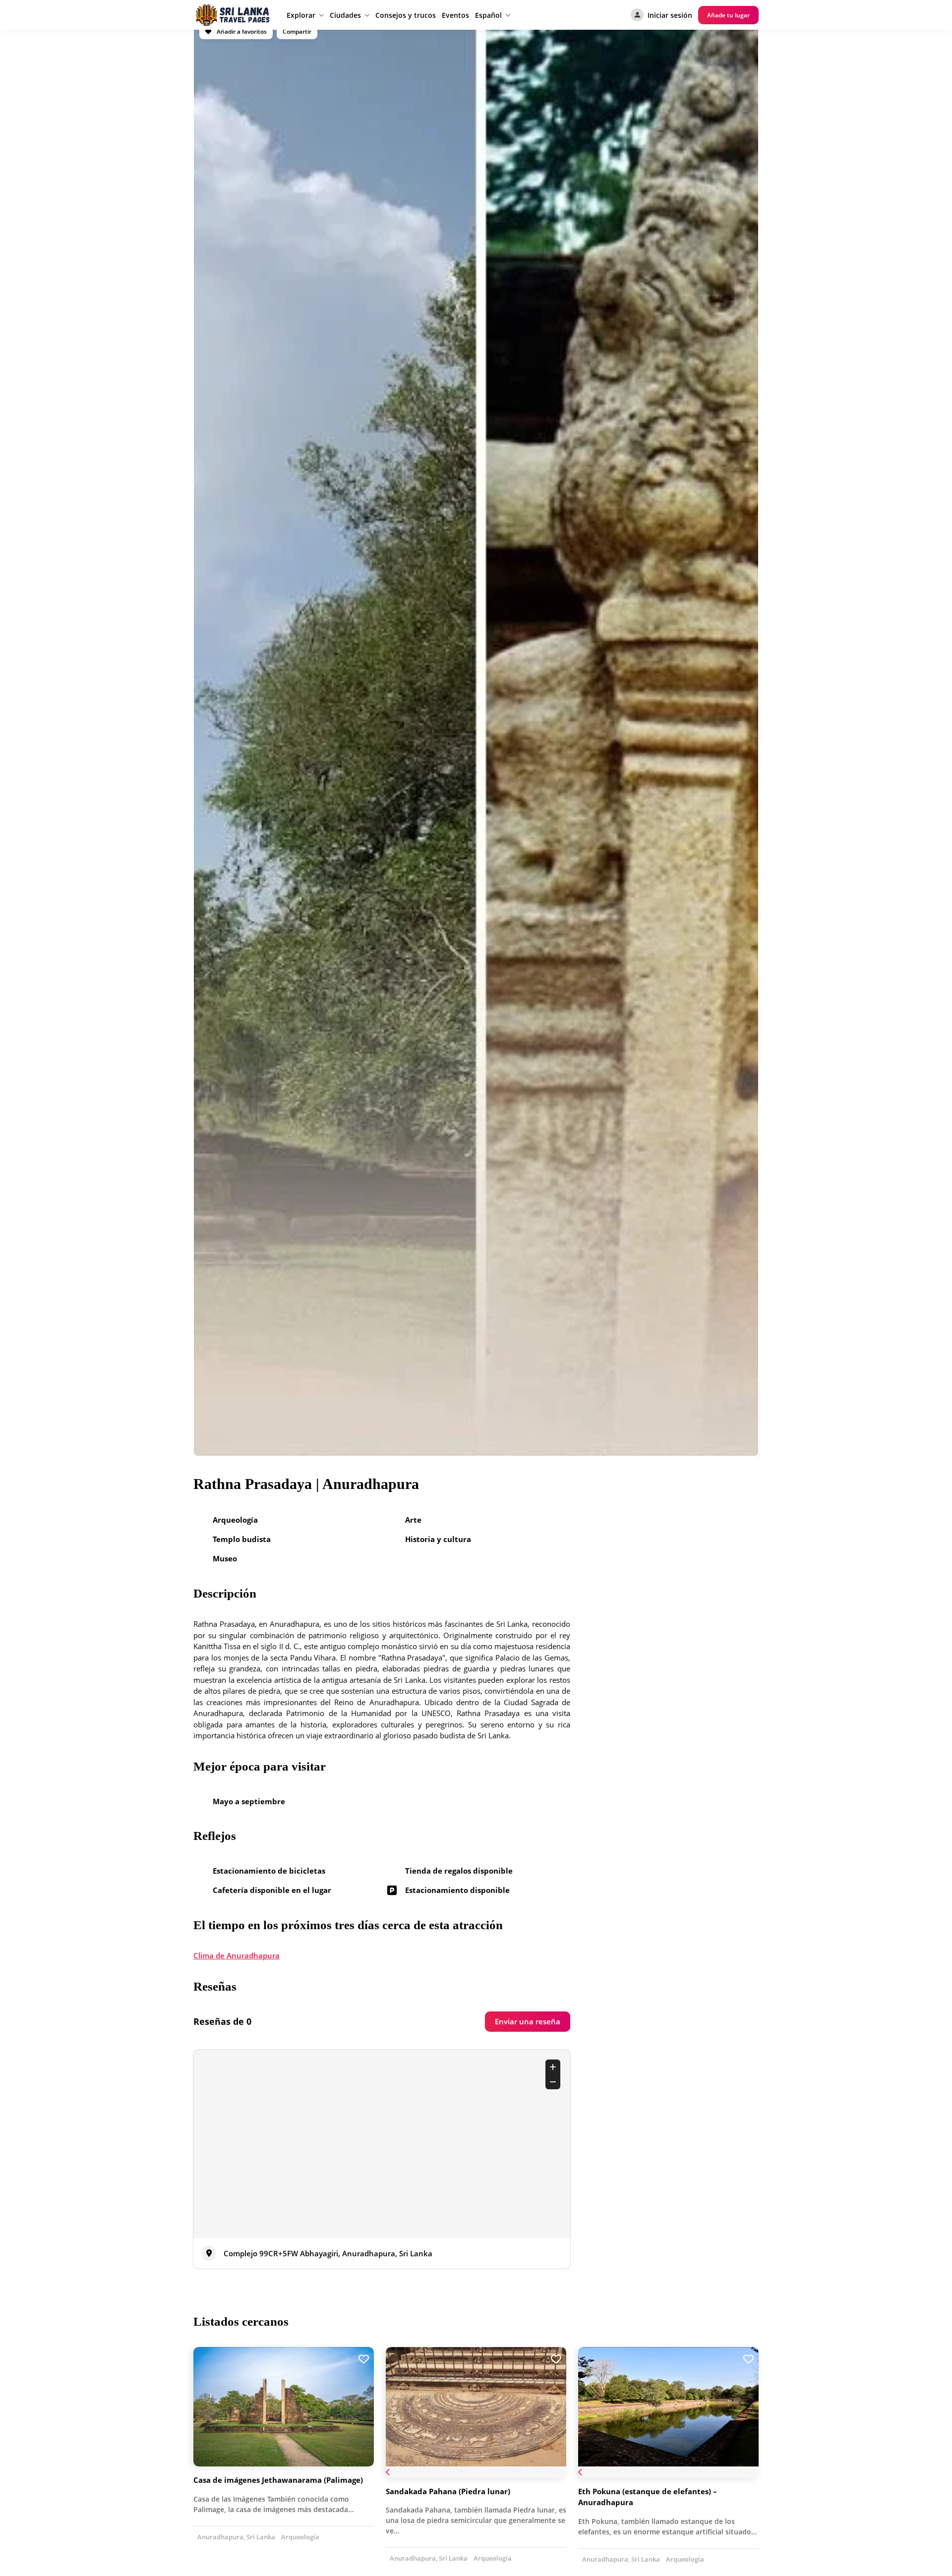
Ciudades (345, 15)
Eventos (455, 15)
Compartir (297, 31)
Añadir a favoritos (241, 31)
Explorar (301, 15)
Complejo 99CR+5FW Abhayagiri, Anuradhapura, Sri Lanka (328, 2253)
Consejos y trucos (406, 15)
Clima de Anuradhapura (237, 1955)
